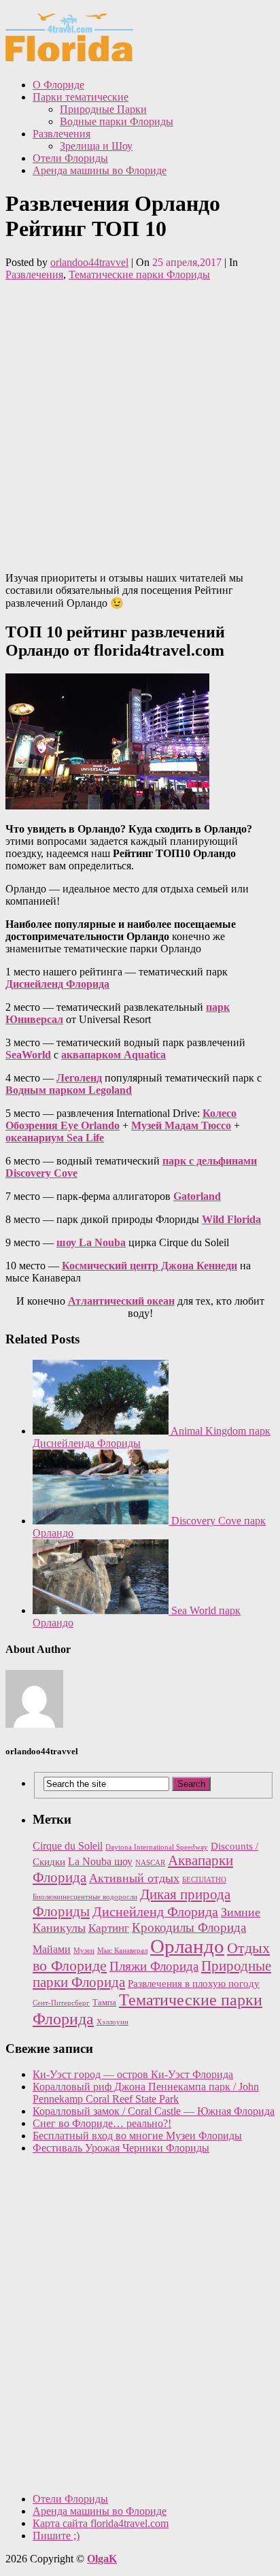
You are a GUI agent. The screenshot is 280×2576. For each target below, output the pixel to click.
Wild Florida (231, 1219)
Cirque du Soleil (68, 1846)
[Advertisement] (140, 421)
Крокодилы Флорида (189, 1927)
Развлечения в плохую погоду (194, 1984)
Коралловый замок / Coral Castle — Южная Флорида (154, 2111)
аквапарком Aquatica (113, 1055)
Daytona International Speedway (157, 1847)
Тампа (104, 2002)
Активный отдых (134, 1878)
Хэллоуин (112, 2022)
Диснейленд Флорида (57, 984)
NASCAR (150, 1863)
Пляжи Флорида (154, 1966)
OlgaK (102, 2559)
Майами (52, 1949)
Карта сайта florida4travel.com (101, 2523)
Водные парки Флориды (117, 121)
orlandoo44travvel (89, 262)
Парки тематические (81, 97)
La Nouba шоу (100, 1861)
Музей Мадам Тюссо (181, 1125)
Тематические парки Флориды (139, 274)
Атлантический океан (121, 1301)
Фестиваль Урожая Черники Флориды (121, 2148)
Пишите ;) (56, 2536)
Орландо (187, 1946)
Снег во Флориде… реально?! (102, 2123)
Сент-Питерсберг (61, 2003)
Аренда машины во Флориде (100, 170)
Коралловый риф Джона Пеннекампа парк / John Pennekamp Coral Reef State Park (146, 2093)
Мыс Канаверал (122, 1951)
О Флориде (58, 85)
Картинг (109, 1928)
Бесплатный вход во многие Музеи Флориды (137, 2136)
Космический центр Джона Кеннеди (150, 1266)
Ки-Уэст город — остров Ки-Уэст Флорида (133, 2074)
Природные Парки (103, 109)
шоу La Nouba (91, 1242)
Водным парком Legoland (69, 1090)
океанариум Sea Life (55, 1138)
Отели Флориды (70, 158)
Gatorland (197, 1196)
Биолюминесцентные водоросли (85, 1897)
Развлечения (62, 134)
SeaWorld (28, 1055)
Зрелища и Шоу (96, 146)
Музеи (84, 1951)
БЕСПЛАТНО (204, 1880)
